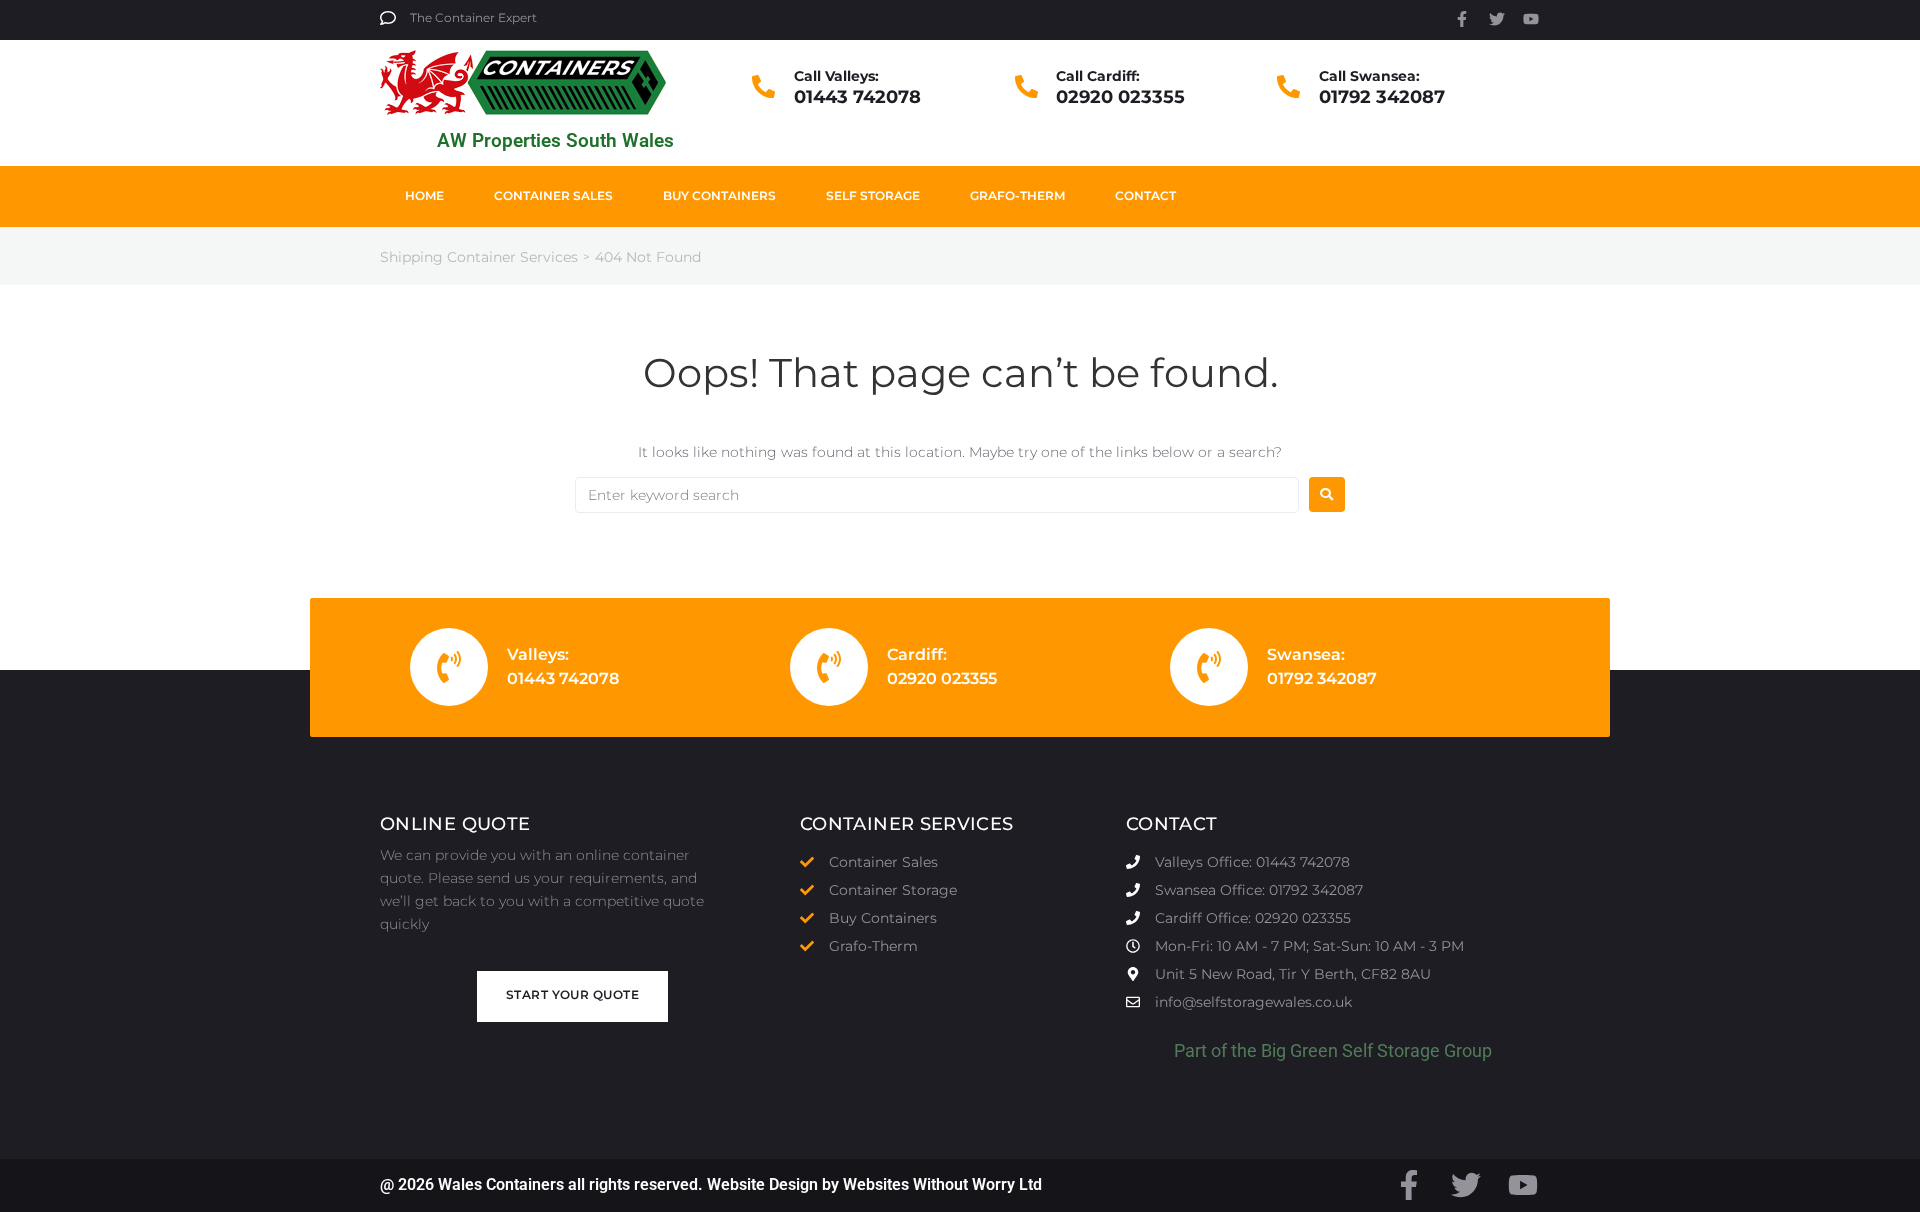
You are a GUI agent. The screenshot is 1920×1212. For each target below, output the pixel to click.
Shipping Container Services (479, 257)
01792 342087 (1382, 97)
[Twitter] (1497, 19)
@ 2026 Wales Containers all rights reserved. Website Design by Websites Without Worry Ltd (711, 1184)
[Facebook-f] (1462, 19)
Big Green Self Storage (1350, 1050)
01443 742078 (857, 97)
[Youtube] (1531, 19)
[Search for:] (937, 495)
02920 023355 (1120, 97)
